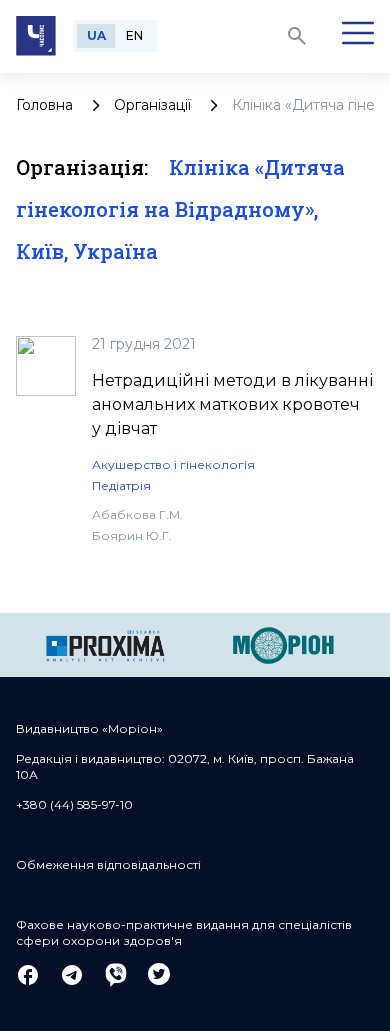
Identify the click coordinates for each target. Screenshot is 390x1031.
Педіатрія (121, 485)
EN (134, 35)
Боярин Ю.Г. (132, 535)
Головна (44, 105)
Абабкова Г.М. (137, 514)
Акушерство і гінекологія (173, 464)
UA (96, 35)
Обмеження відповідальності (108, 864)
